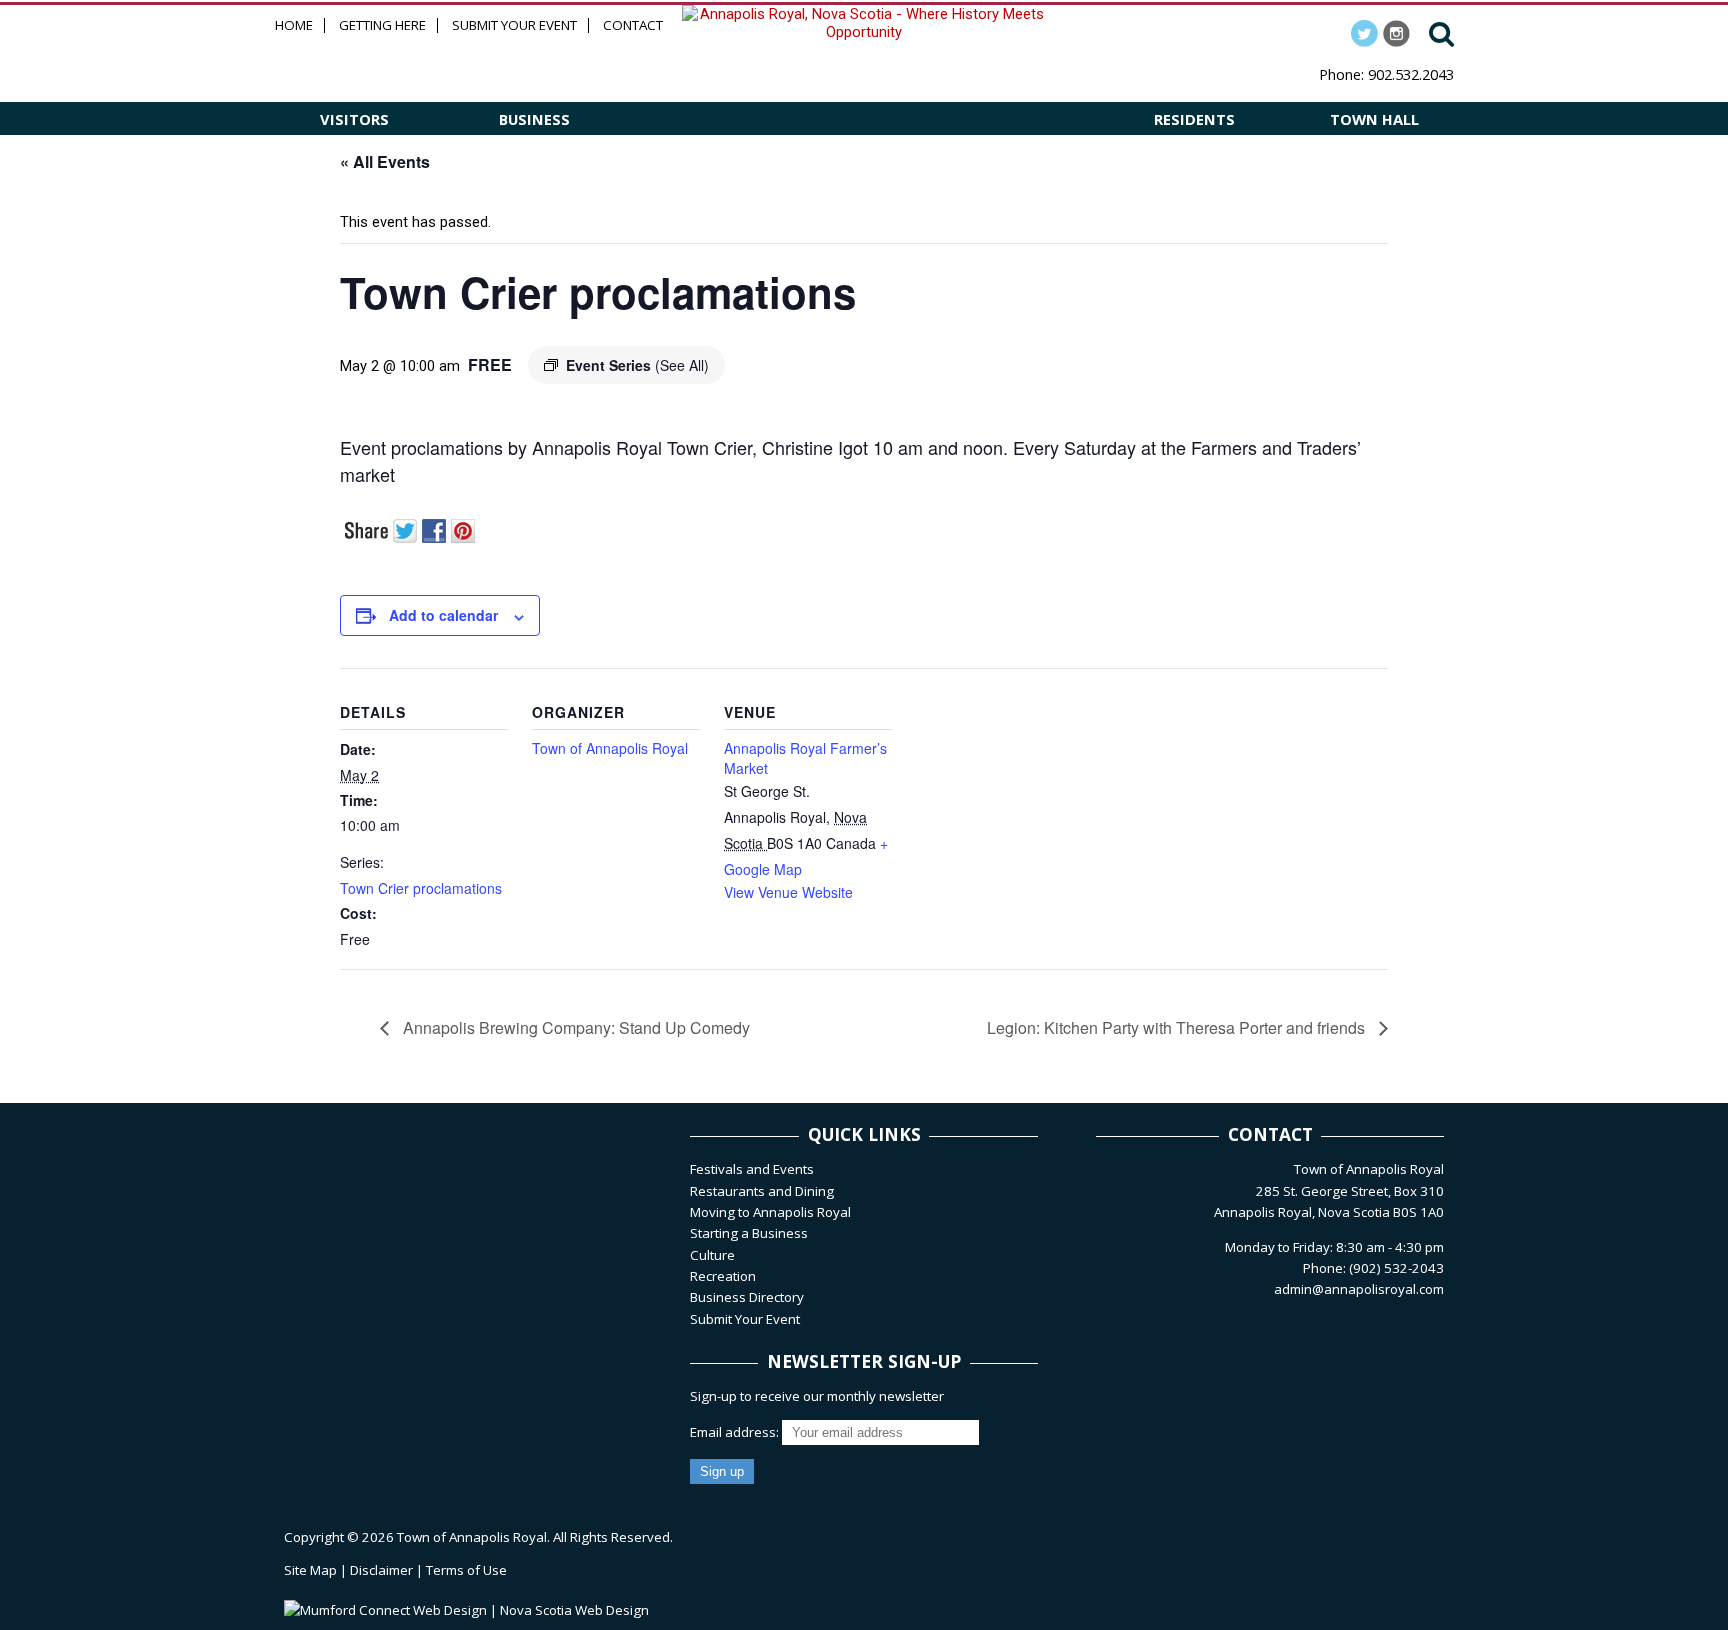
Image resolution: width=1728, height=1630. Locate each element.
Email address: (736, 1432)
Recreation (723, 1276)
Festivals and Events (752, 1169)
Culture (712, 1255)
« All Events (385, 161)
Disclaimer (381, 1570)
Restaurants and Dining (762, 1191)
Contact (633, 25)
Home (294, 25)
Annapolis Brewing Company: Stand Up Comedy (574, 1027)
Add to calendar (443, 615)
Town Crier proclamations (421, 888)
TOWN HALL (1374, 119)
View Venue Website (788, 892)
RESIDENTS (1194, 119)
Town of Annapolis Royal (610, 748)
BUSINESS (534, 119)
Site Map (310, 1570)
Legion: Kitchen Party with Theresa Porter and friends (1178, 1027)
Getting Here (382, 25)
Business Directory (747, 1297)
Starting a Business (749, 1233)
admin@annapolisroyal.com (1359, 1289)
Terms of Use (466, 1570)
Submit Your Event (514, 25)
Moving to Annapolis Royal (770, 1212)
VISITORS (354, 119)
